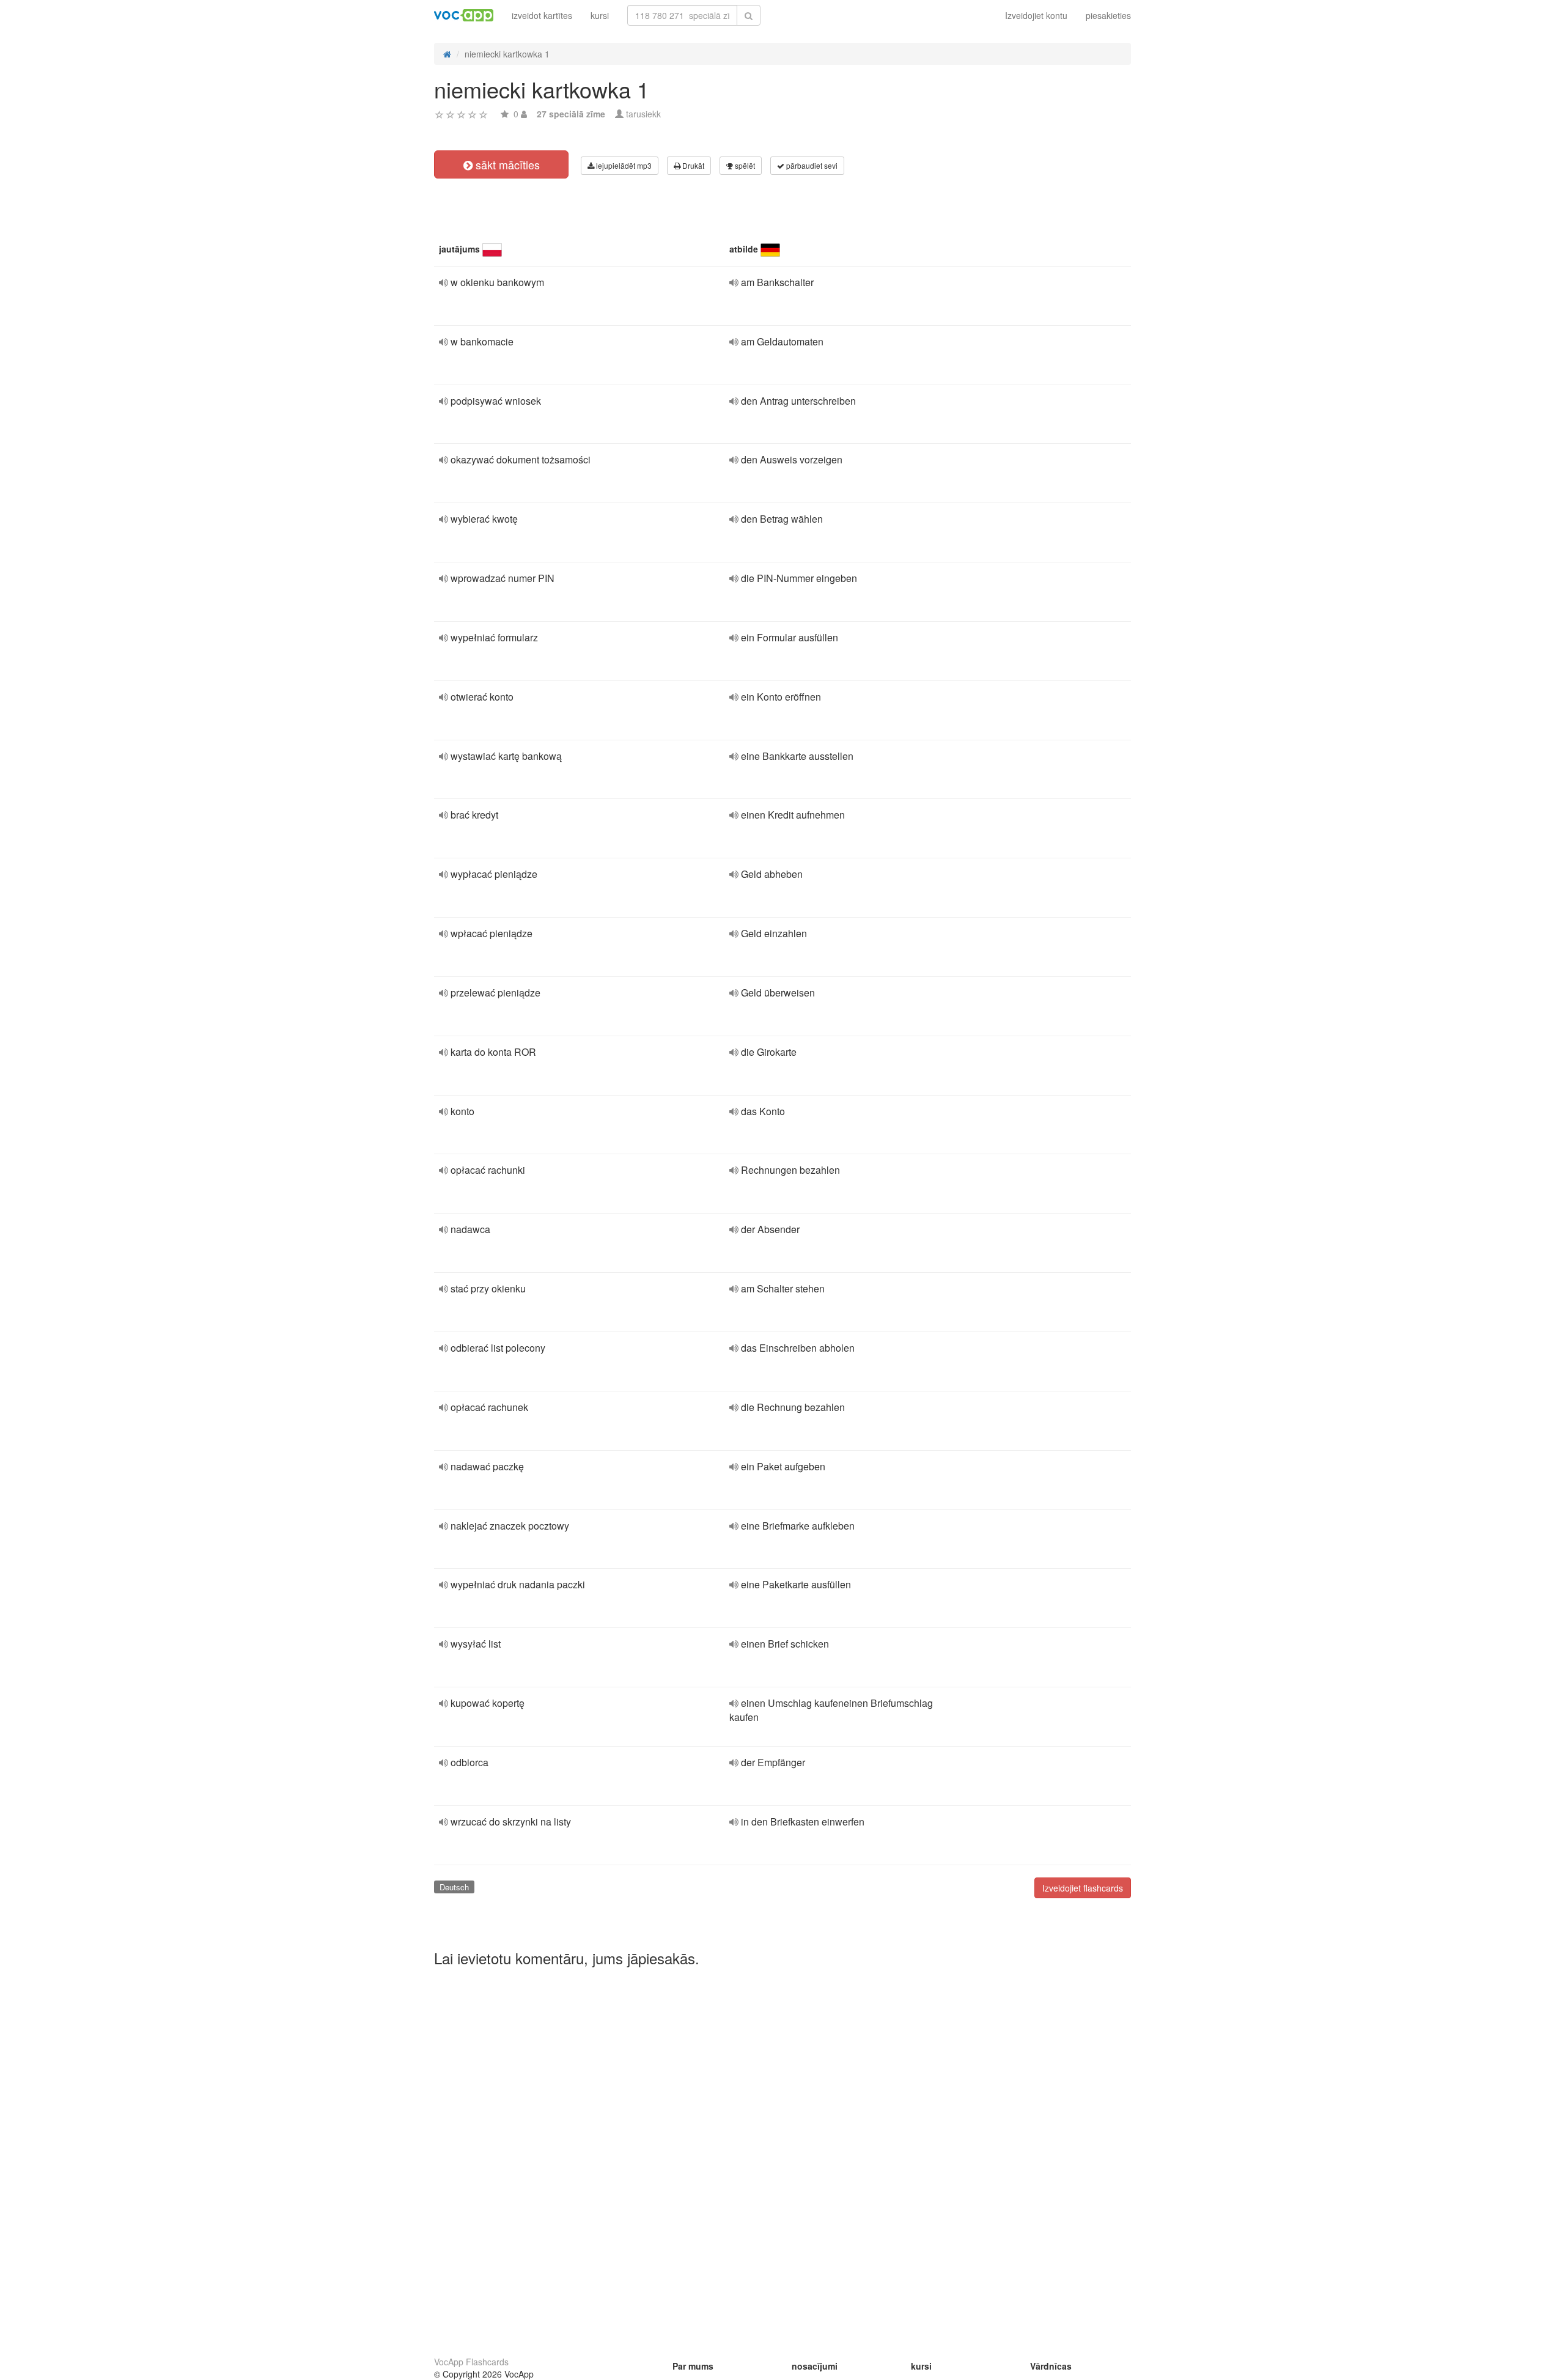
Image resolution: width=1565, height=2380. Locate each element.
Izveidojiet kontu (1036, 15)
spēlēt (744, 165)
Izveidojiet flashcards (1083, 1888)
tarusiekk (643, 114)
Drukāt (692, 165)
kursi (600, 15)
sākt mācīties (506, 164)
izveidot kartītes (542, 15)
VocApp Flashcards (471, 2362)
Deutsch (454, 1887)
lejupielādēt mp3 (623, 165)
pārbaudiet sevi (811, 165)
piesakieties (1108, 15)
